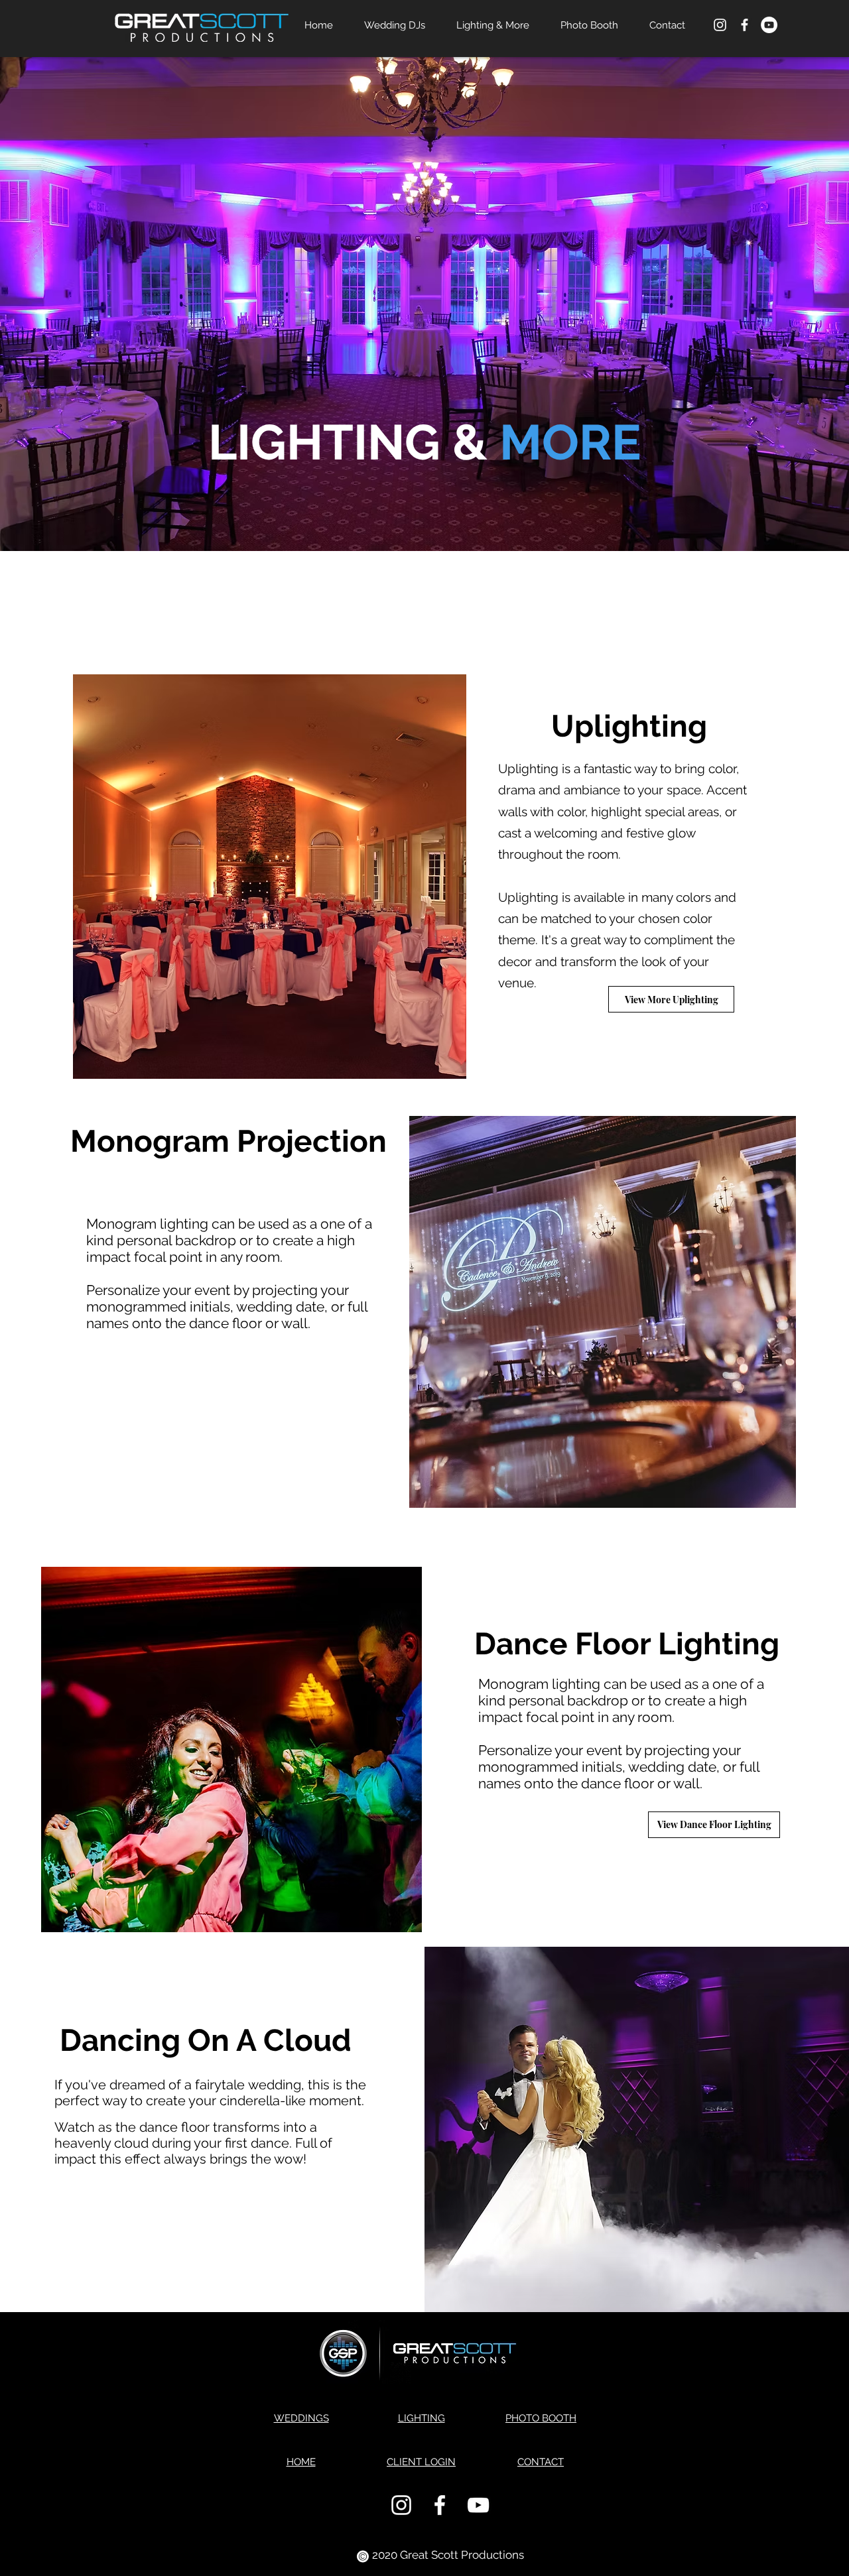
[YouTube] (769, 25)
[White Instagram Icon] (720, 25)
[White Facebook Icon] (745, 25)
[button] (671, 999)
